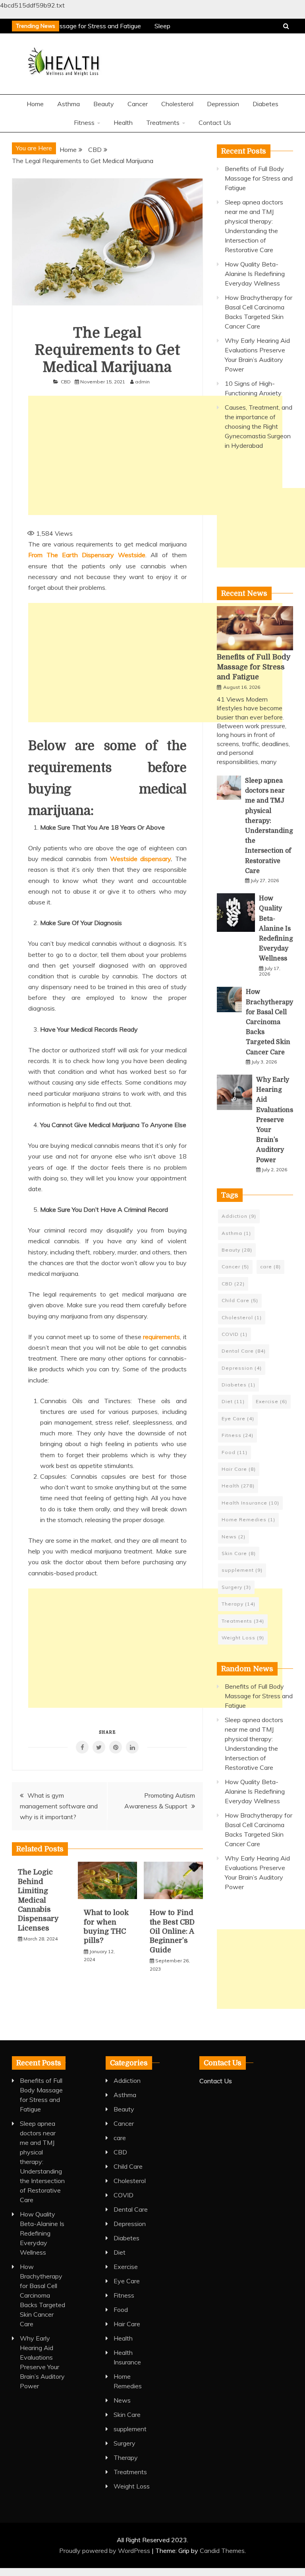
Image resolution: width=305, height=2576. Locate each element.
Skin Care (239, 1553)
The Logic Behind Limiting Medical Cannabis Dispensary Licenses (38, 1900)
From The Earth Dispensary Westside (87, 555)
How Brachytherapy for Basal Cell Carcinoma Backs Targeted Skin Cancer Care (269, 1022)
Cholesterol (177, 104)
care (270, 1267)
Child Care (240, 1300)
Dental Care (244, 1351)
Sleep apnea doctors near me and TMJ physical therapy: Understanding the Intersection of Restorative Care (42, 2162)
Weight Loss (243, 1638)
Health (123, 122)
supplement (242, 1570)
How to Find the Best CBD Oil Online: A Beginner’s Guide (172, 1931)
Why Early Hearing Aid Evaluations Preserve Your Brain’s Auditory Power (275, 1120)
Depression (223, 104)
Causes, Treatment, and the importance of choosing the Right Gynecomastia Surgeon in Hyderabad (259, 426)
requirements (161, 1337)
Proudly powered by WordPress (105, 2551)
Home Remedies (248, 1519)
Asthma (69, 104)
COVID (235, 1334)
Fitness (84, 122)
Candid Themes (222, 2551)
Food (235, 1452)
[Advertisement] (155, 455)
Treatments (163, 122)
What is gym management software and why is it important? (59, 1806)
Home (35, 104)
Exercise (271, 1401)
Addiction (239, 1216)
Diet (233, 1401)
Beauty (104, 104)
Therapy (238, 1604)
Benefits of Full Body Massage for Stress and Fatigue (259, 178)
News (234, 1537)
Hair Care (239, 1469)
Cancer (138, 104)
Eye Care (238, 1418)
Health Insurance (250, 1503)
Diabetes (265, 104)
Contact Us (215, 122)
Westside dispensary (140, 859)
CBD (66, 382)
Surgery (236, 1587)
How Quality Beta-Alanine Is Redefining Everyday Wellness (255, 274)
